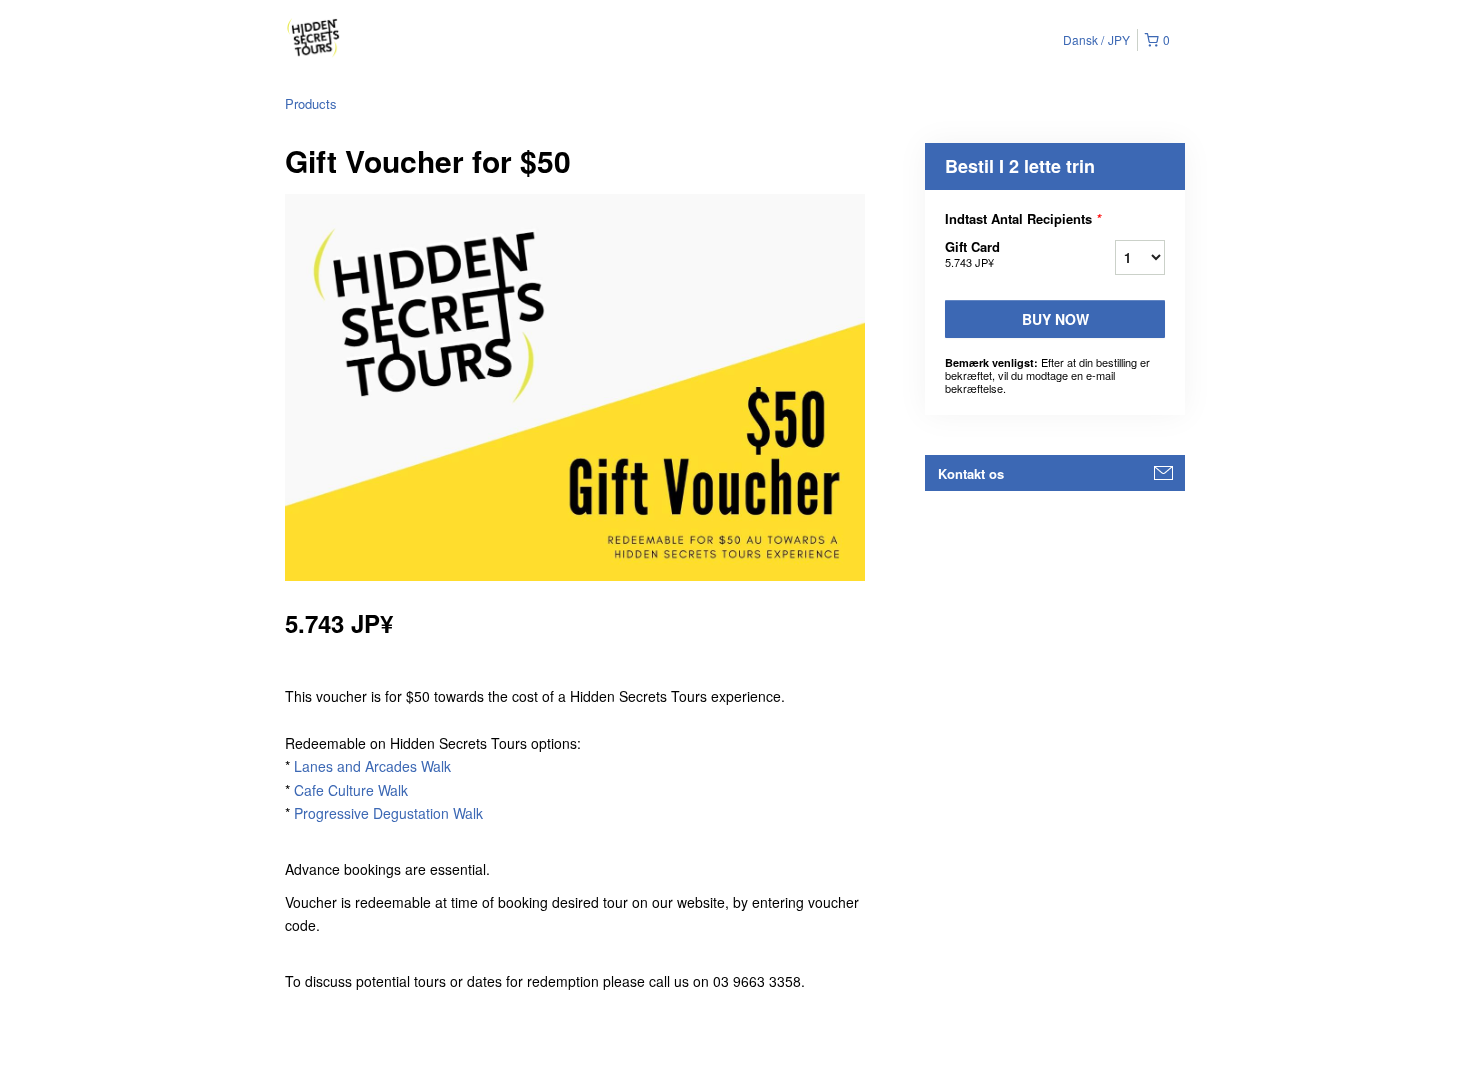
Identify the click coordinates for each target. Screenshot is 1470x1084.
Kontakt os (971, 473)
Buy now (1055, 319)
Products (311, 103)
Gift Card (972, 253)
